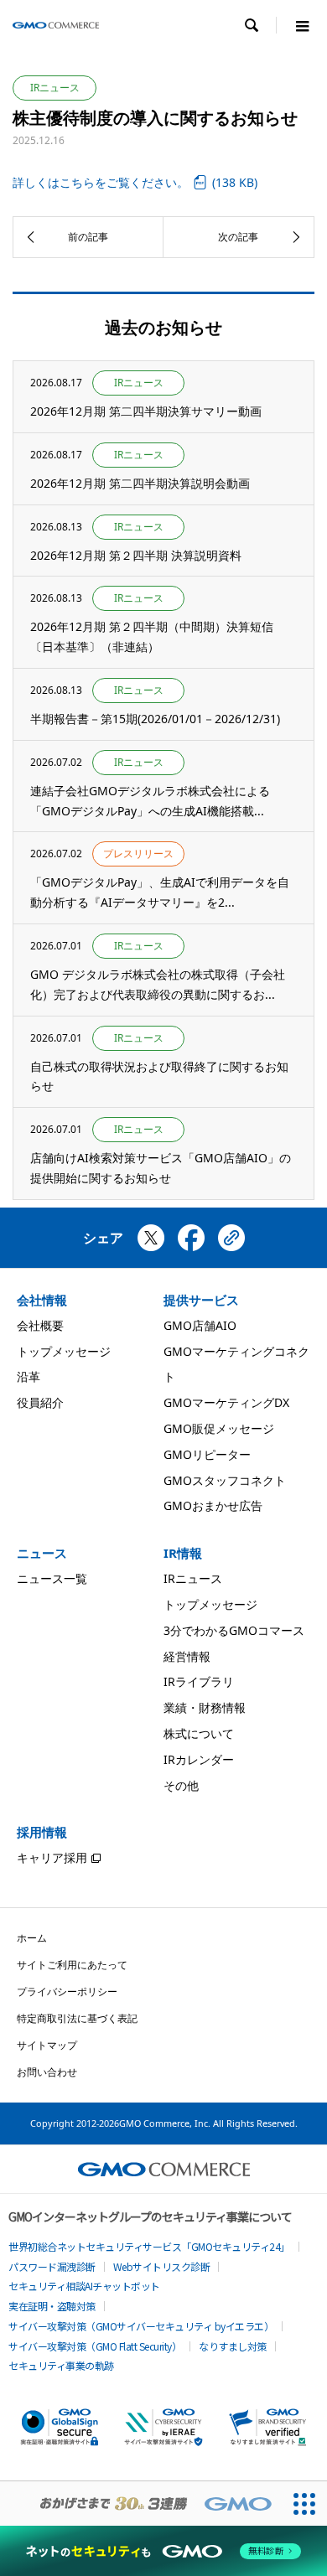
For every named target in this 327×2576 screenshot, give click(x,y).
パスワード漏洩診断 (52, 2266)
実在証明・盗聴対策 (52, 2306)
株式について (199, 1733)
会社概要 (40, 1325)
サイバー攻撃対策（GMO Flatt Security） (95, 2346)
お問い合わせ (47, 2072)
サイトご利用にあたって (72, 1965)
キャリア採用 (52, 1857)
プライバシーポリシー (67, 1991)
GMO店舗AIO (200, 1325)
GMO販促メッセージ (219, 1428)
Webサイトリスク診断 (162, 2266)
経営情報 (187, 1656)
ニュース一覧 (52, 1578)
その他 (181, 1785)
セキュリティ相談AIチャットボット (84, 2286)
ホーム (32, 1938)
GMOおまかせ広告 (213, 1505)
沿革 (29, 1376)
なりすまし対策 (233, 2346)
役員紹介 (40, 1402)
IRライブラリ (199, 1681)
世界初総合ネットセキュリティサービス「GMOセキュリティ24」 (149, 2246)
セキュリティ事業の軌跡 (61, 2365)
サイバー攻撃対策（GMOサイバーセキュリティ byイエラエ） (141, 2326)
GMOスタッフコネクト (225, 1480)
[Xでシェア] (151, 1244)
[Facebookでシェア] (191, 1244)
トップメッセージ (64, 1351)
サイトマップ (47, 2045)
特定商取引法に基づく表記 (77, 2018)
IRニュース (193, 1578)
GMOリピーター (207, 1454)
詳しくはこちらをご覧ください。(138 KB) (135, 182)
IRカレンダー (199, 1759)
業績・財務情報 (205, 1707)
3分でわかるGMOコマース (234, 1630)
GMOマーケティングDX (226, 1402)
